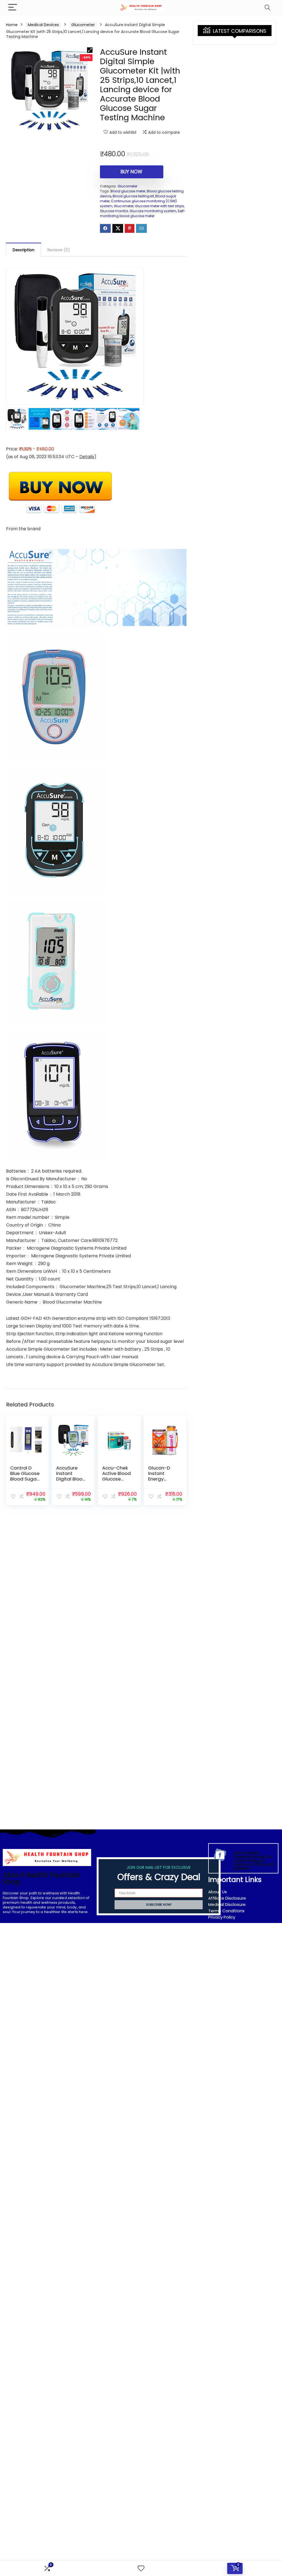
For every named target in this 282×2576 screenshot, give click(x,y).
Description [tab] (24, 250)
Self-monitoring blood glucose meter (143, 213)
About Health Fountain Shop (42, 1878)
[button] (90, 50)
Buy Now (131, 172)
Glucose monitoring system (153, 211)
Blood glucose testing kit (133, 196)
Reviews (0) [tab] (59, 250)
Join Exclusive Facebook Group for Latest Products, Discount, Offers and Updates (254, 1861)
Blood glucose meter (128, 191)
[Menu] (13, 8)
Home (12, 25)
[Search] (267, 8)
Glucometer (83, 25)
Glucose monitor (114, 211)
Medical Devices (43, 25)
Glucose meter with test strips (159, 206)
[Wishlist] (141, 2568)
